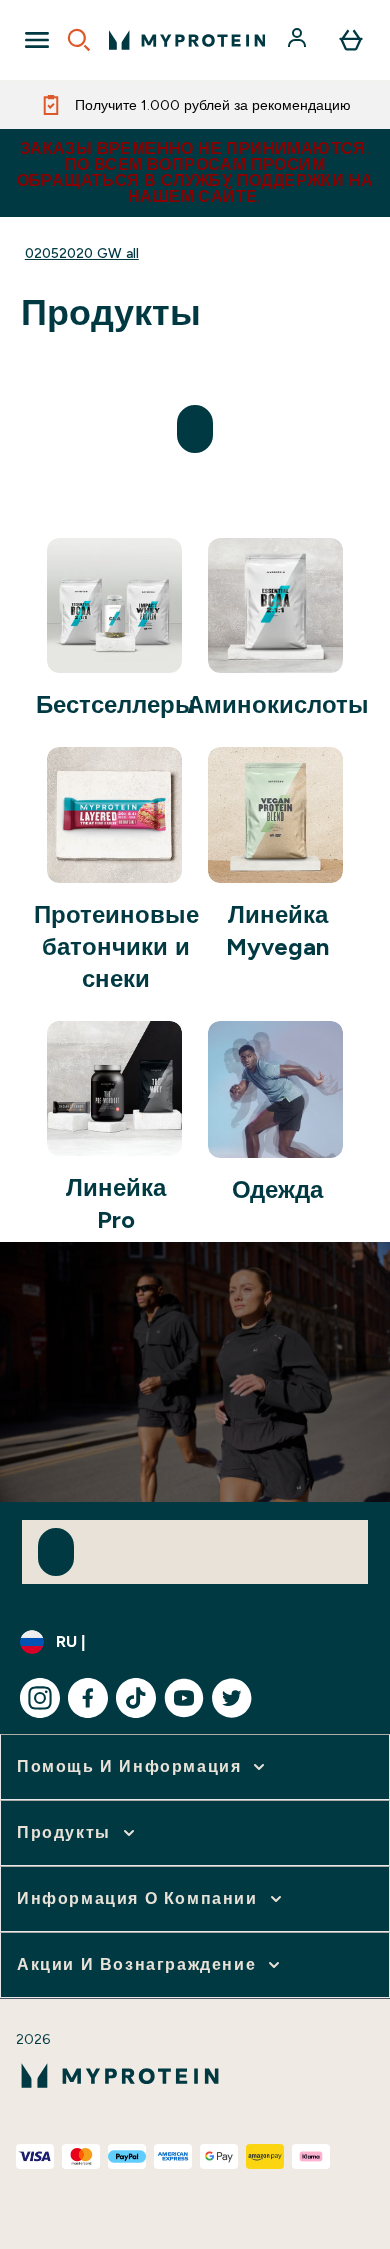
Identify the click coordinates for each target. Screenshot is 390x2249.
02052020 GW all (82, 253)
